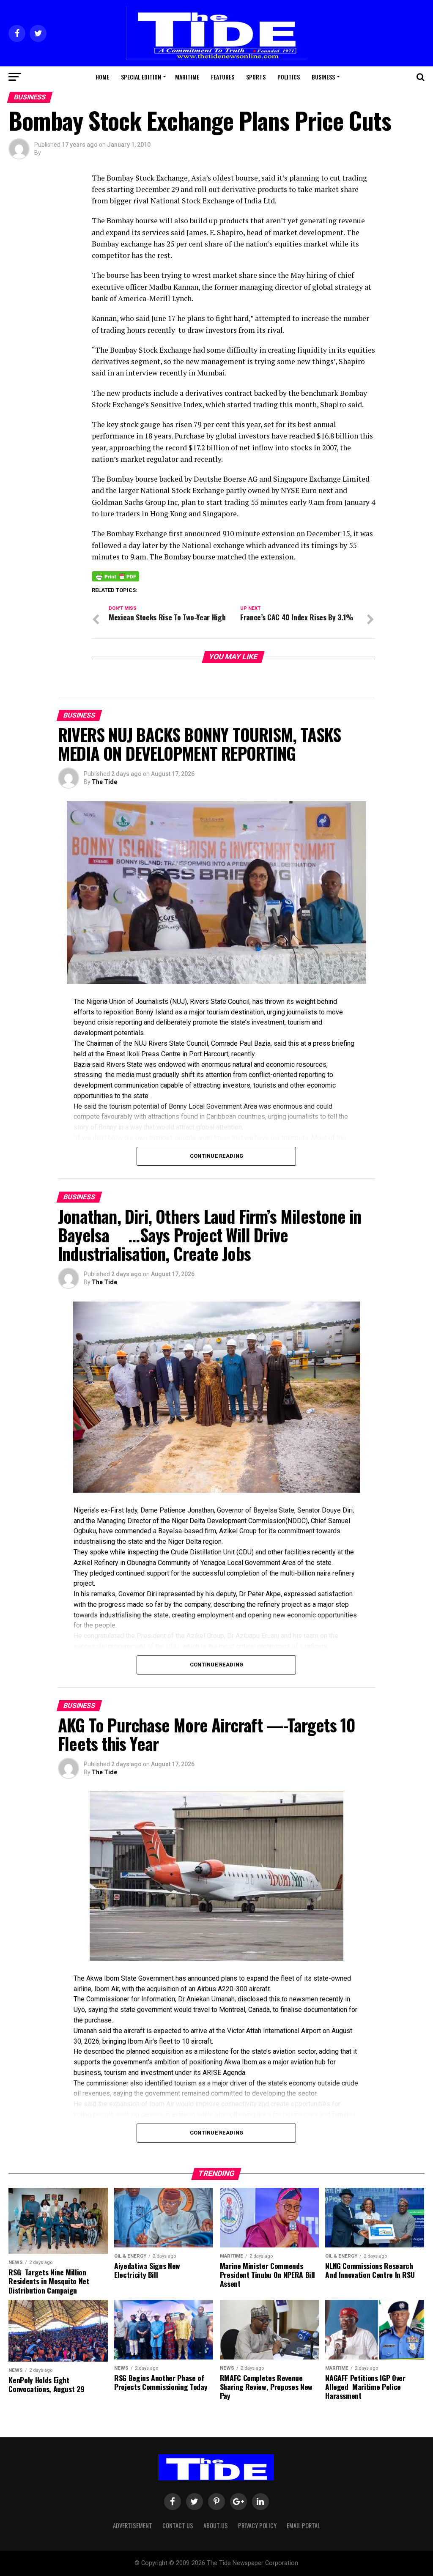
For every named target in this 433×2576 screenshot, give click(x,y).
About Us (216, 2525)
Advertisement (133, 2525)
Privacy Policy (257, 2525)
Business (323, 77)
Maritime (187, 77)
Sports (256, 77)
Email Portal (303, 2525)
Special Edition (141, 77)
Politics (289, 77)
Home (102, 77)
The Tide (104, 782)
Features (223, 77)
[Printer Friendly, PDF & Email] (115, 576)
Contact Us (178, 2525)
